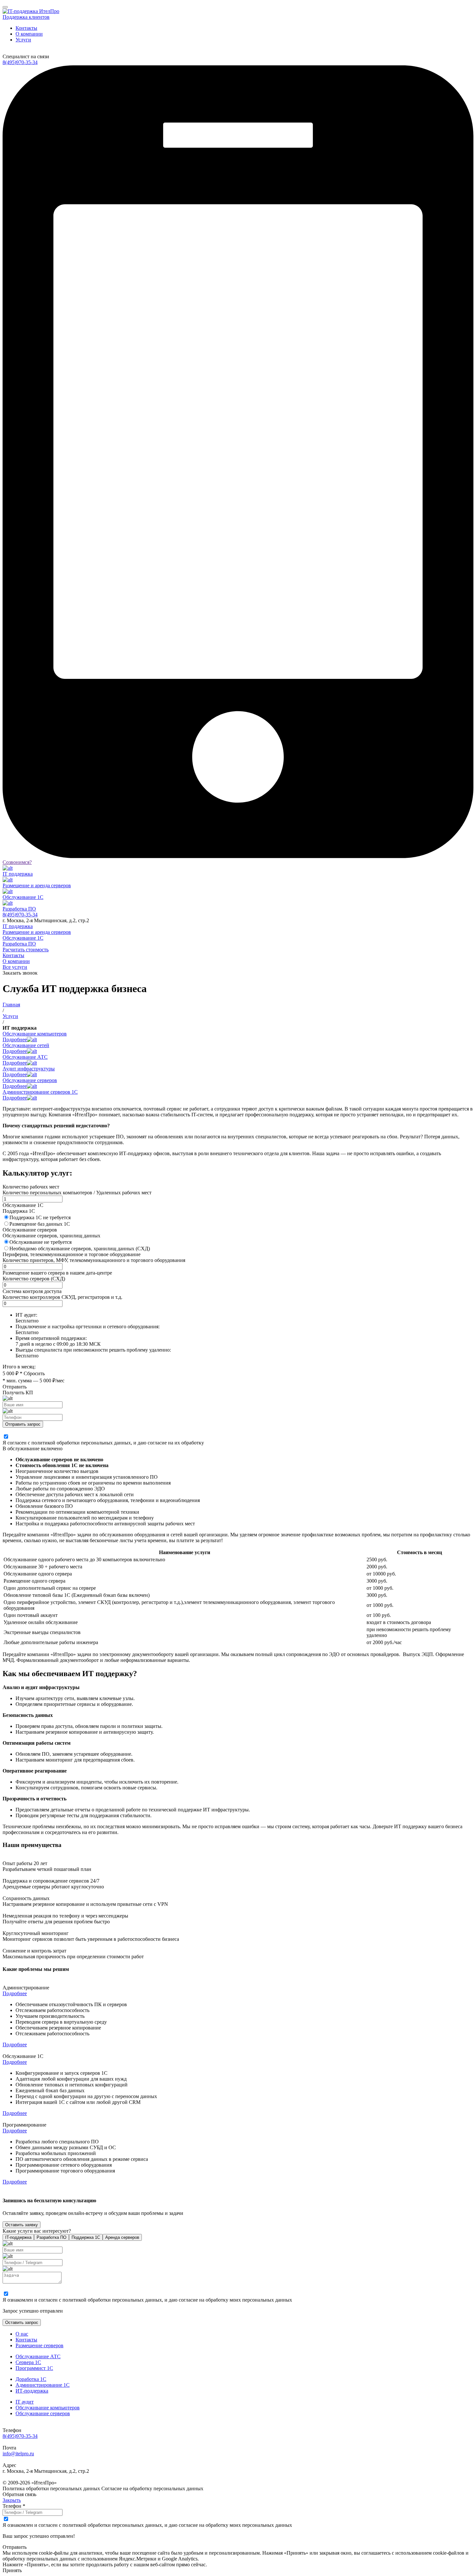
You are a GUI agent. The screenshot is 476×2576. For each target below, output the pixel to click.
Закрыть (12, 2500)
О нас (22, 2334)
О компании (29, 34)
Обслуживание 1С (23, 938)
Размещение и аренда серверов (37, 932)
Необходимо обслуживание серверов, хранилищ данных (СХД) (80, 1249)
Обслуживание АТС (38, 2356)
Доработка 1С (31, 2379)
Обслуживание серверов (43, 2413)
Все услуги (15, 967)
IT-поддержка (18, 2237)
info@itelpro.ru (18, 2454)
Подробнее (15, 1993)
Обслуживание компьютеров (48, 2408)
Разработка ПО (19, 944)
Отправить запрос (23, 1424)
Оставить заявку (22, 2225)
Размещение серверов (40, 2345)
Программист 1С (34, 2368)
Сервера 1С (28, 2362)
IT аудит (25, 2402)
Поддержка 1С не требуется (40, 1217)
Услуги (23, 40)
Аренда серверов (122, 2237)
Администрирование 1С (43, 2385)
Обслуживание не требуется (40, 1242)
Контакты (26, 28)
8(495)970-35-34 (20, 62)
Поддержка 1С (86, 2237)
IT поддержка (18, 926)
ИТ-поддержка (32, 2391)
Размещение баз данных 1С (40, 1224)
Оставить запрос (22, 2322)
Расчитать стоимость (26, 950)
